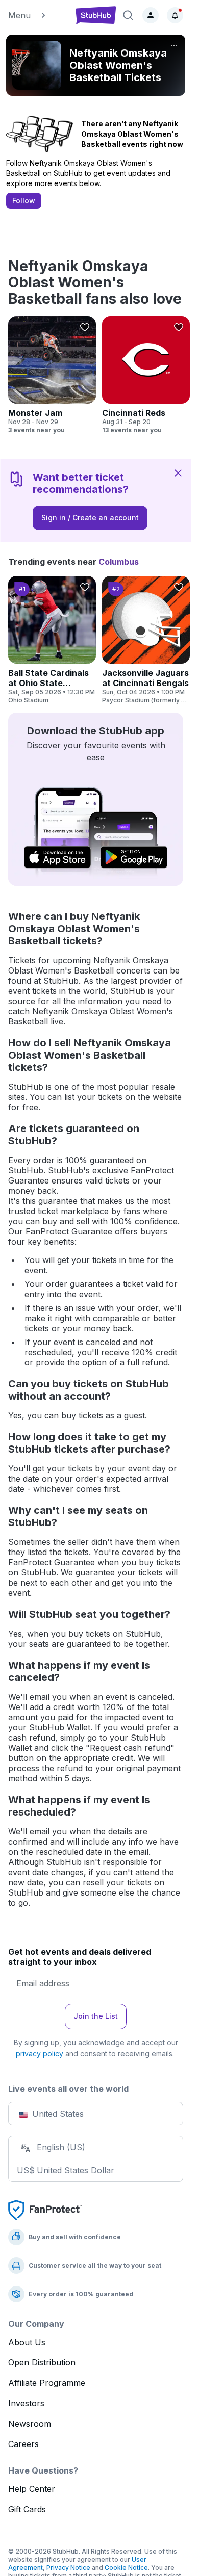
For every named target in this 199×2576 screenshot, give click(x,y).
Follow (24, 201)
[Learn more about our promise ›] (45, 2210)
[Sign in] (151, 15)
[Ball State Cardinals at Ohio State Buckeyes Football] (52, 640)
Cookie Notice (126, 2568)
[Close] (178, 472)
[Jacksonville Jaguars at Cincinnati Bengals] (146, 640)
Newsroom (30, 2424)
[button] (37, 15)
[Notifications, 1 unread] (175, 15)
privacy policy (40, 2053)
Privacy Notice (68, 2568)
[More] (174, 46)
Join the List (96, 2016)
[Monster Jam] (52, 375)
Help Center (32, 2489)
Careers (23, 2444)
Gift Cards (27, 2509)
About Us (27, 2342)
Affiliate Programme (47, 2383)
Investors (26, 2403)
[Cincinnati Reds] (146, 375)
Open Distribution (42, 2362)
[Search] (128, 15)
